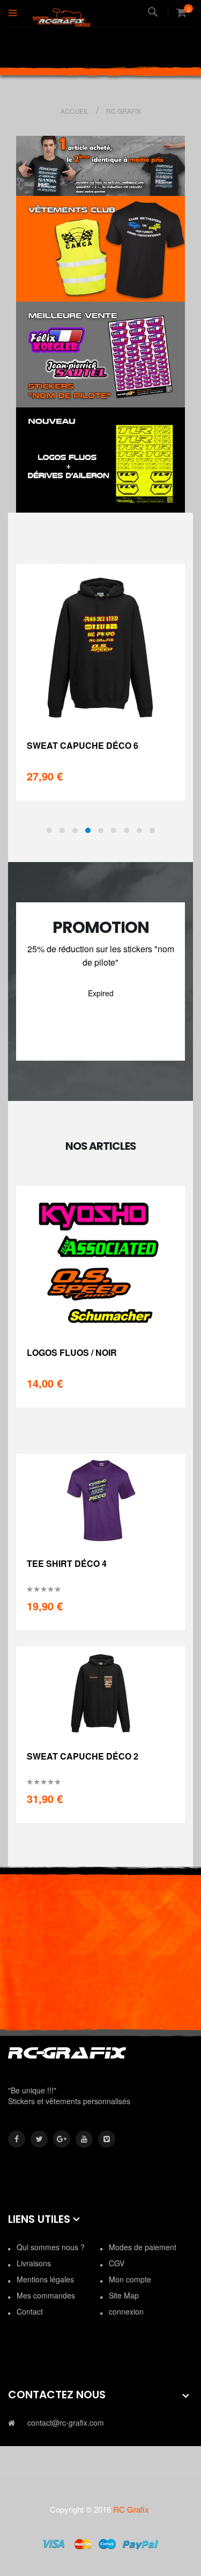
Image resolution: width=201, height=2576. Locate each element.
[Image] (100, 249)
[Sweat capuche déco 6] (100, 645)
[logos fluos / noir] (100, 1260)
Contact (30, 2311)
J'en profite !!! (101, 1036)
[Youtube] (84, 2139)
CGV (117, 2263)
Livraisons (34, 2263)
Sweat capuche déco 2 (83, 1756)
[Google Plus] (62, 2139)
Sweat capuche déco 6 (83, 745)
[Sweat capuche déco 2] (101, 1692)
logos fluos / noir (72, 1352)
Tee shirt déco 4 (67, 1563)
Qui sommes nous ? (51, 2247)
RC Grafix (131, 2509)
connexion (126, 2311)
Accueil (76, 111)
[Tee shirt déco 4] (101, 1499)
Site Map (124, 2295)
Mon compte (130, 2279)
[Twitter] (39, 2139)
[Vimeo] (107, 2139)
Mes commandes (46, 2295)
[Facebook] (17, 2139)
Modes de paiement (143, 2247)
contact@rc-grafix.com (66, 2422)
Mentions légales (45, 2279)
